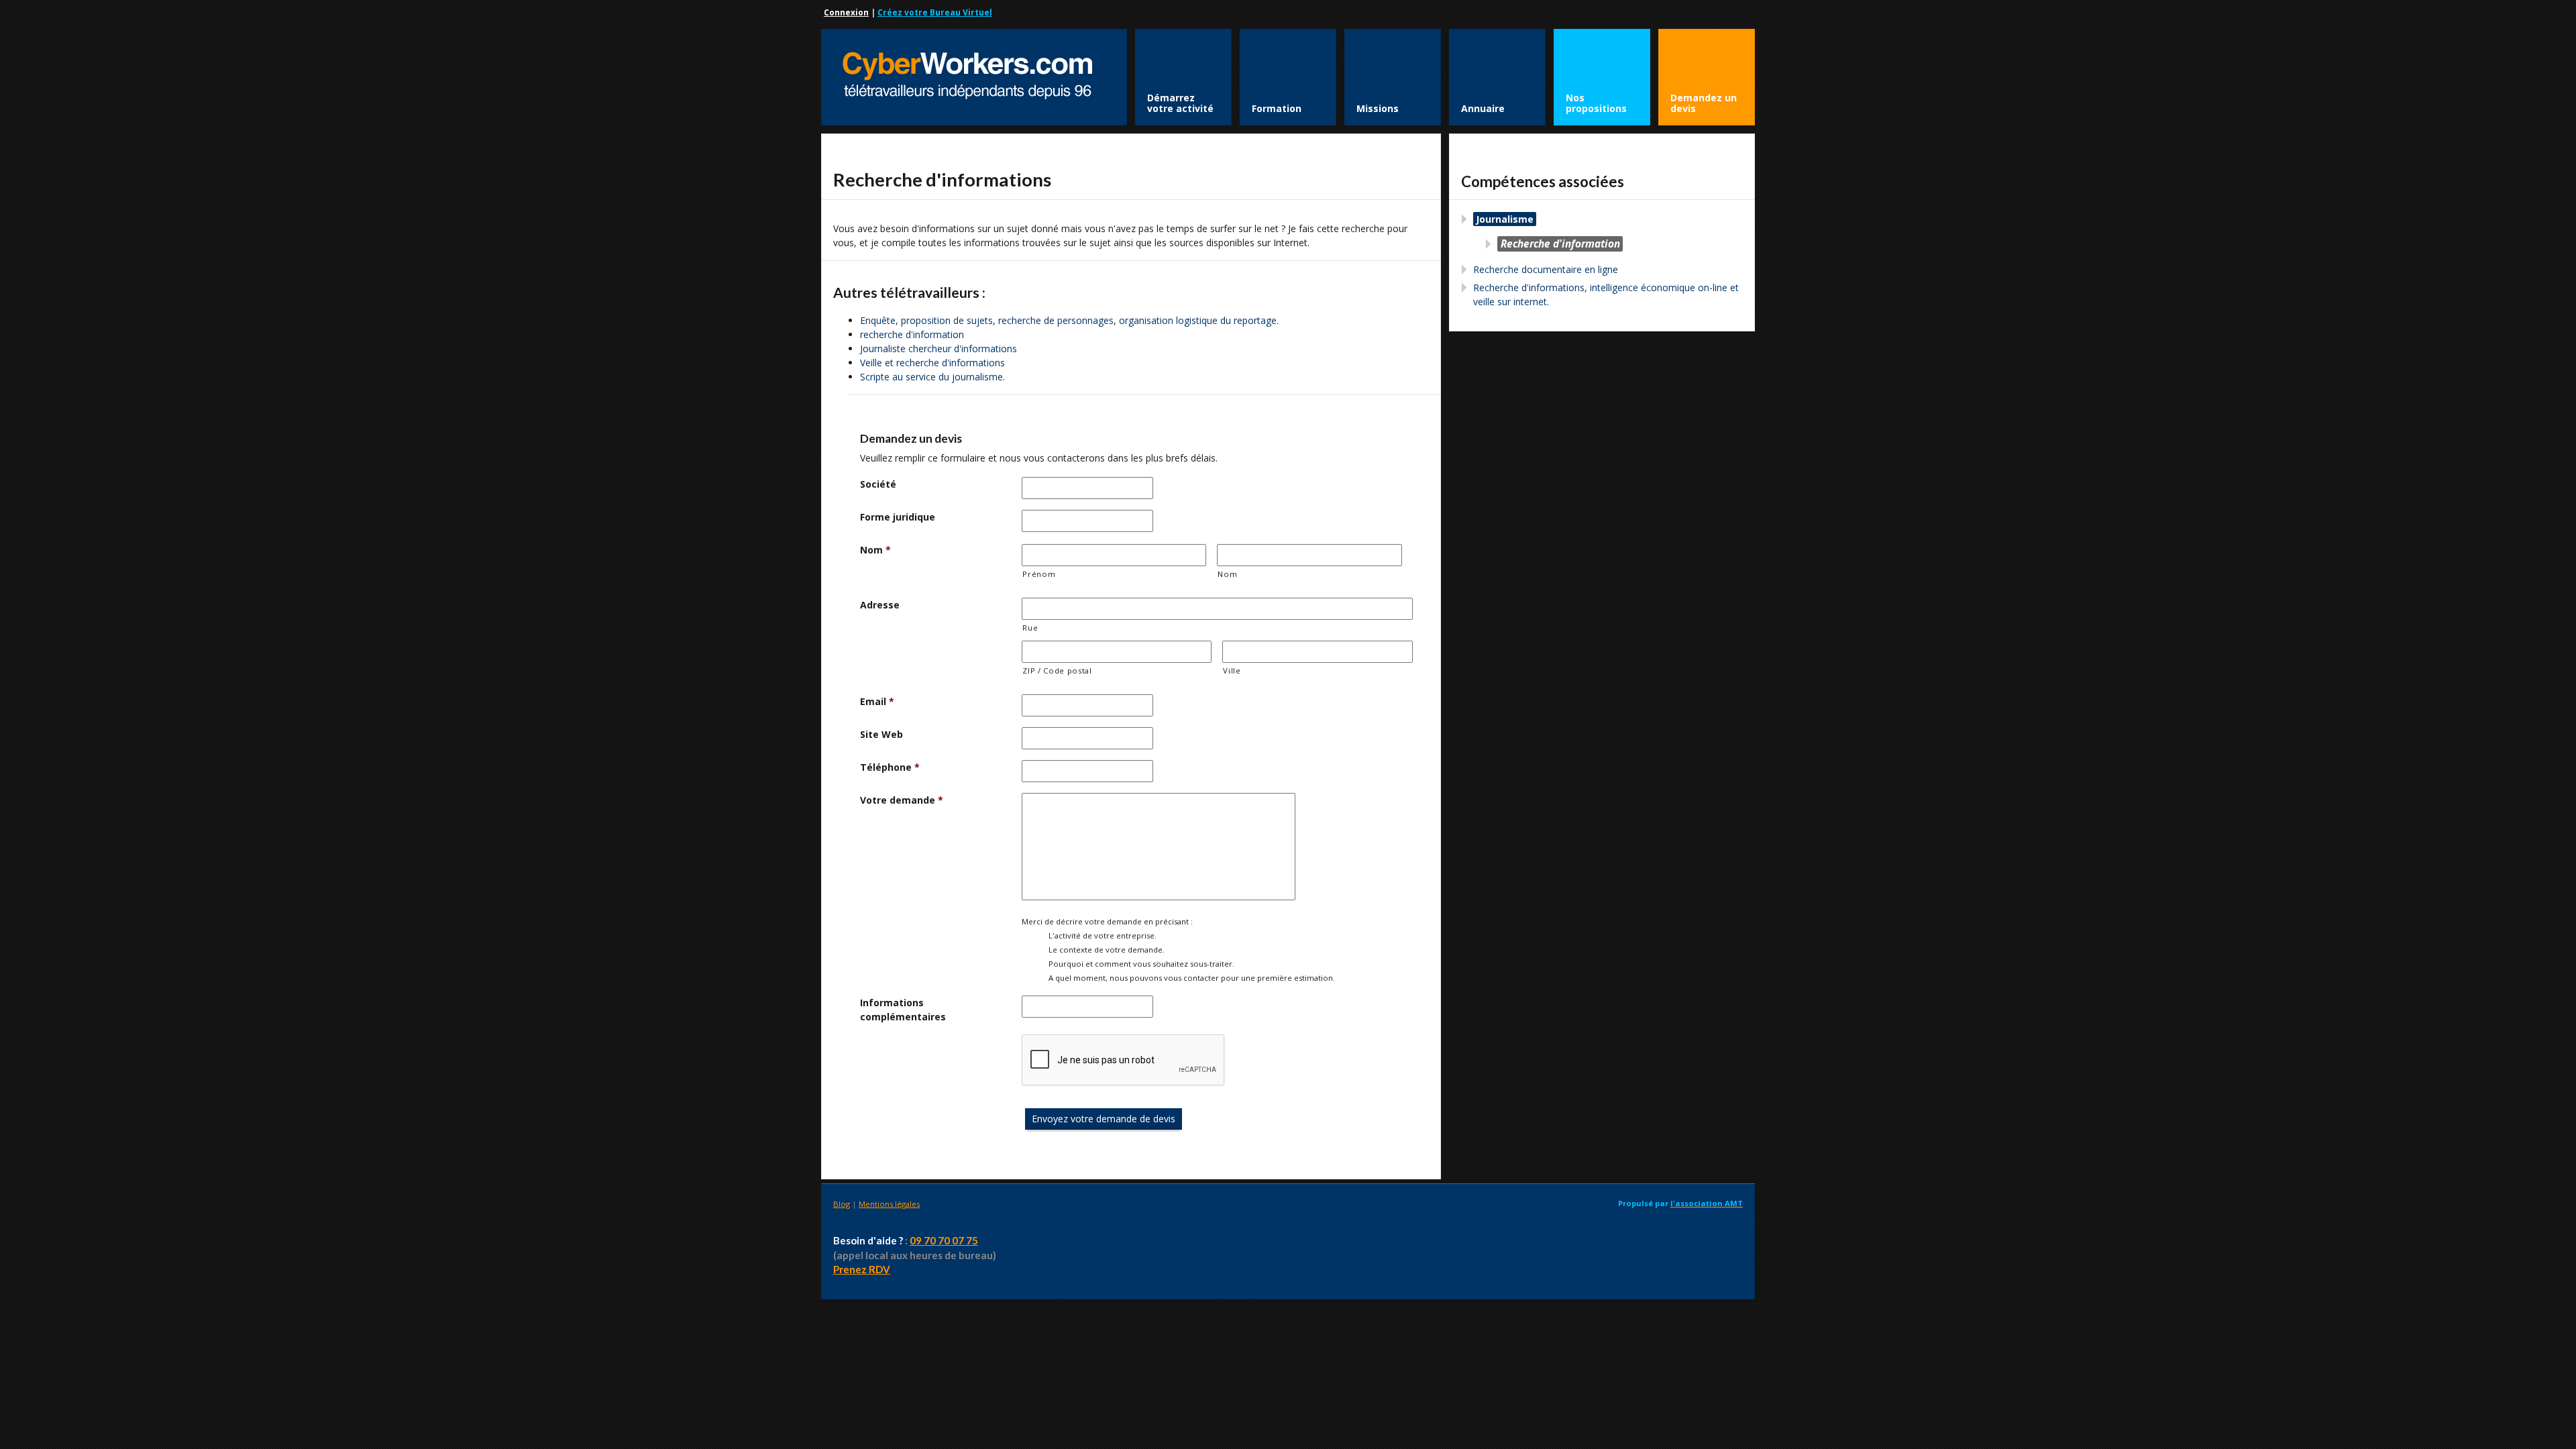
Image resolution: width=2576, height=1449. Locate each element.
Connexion (846, 12)
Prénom (1039, 574)
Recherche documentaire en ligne (1546, 269)
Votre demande (902, 800)
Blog (842, 1204)
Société (878, 484)
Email (877, 701)
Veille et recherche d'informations (932, 363)
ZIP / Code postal (1057, 670)
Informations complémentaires (903, 1010)
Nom (875, 550)
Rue (1030, 628)
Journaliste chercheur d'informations (938, 348)
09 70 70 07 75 (944, 1240)
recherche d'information (912, 334)
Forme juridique (898, 517)
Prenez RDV (862, 1269)
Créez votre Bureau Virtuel (935, 12)
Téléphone (890, 767)
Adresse (880, 605)
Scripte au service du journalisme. (932, 377)
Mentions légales (889, 1204)
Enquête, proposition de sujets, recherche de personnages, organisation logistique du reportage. (1069, 320)
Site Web (881, 734)
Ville (1232, 670)
